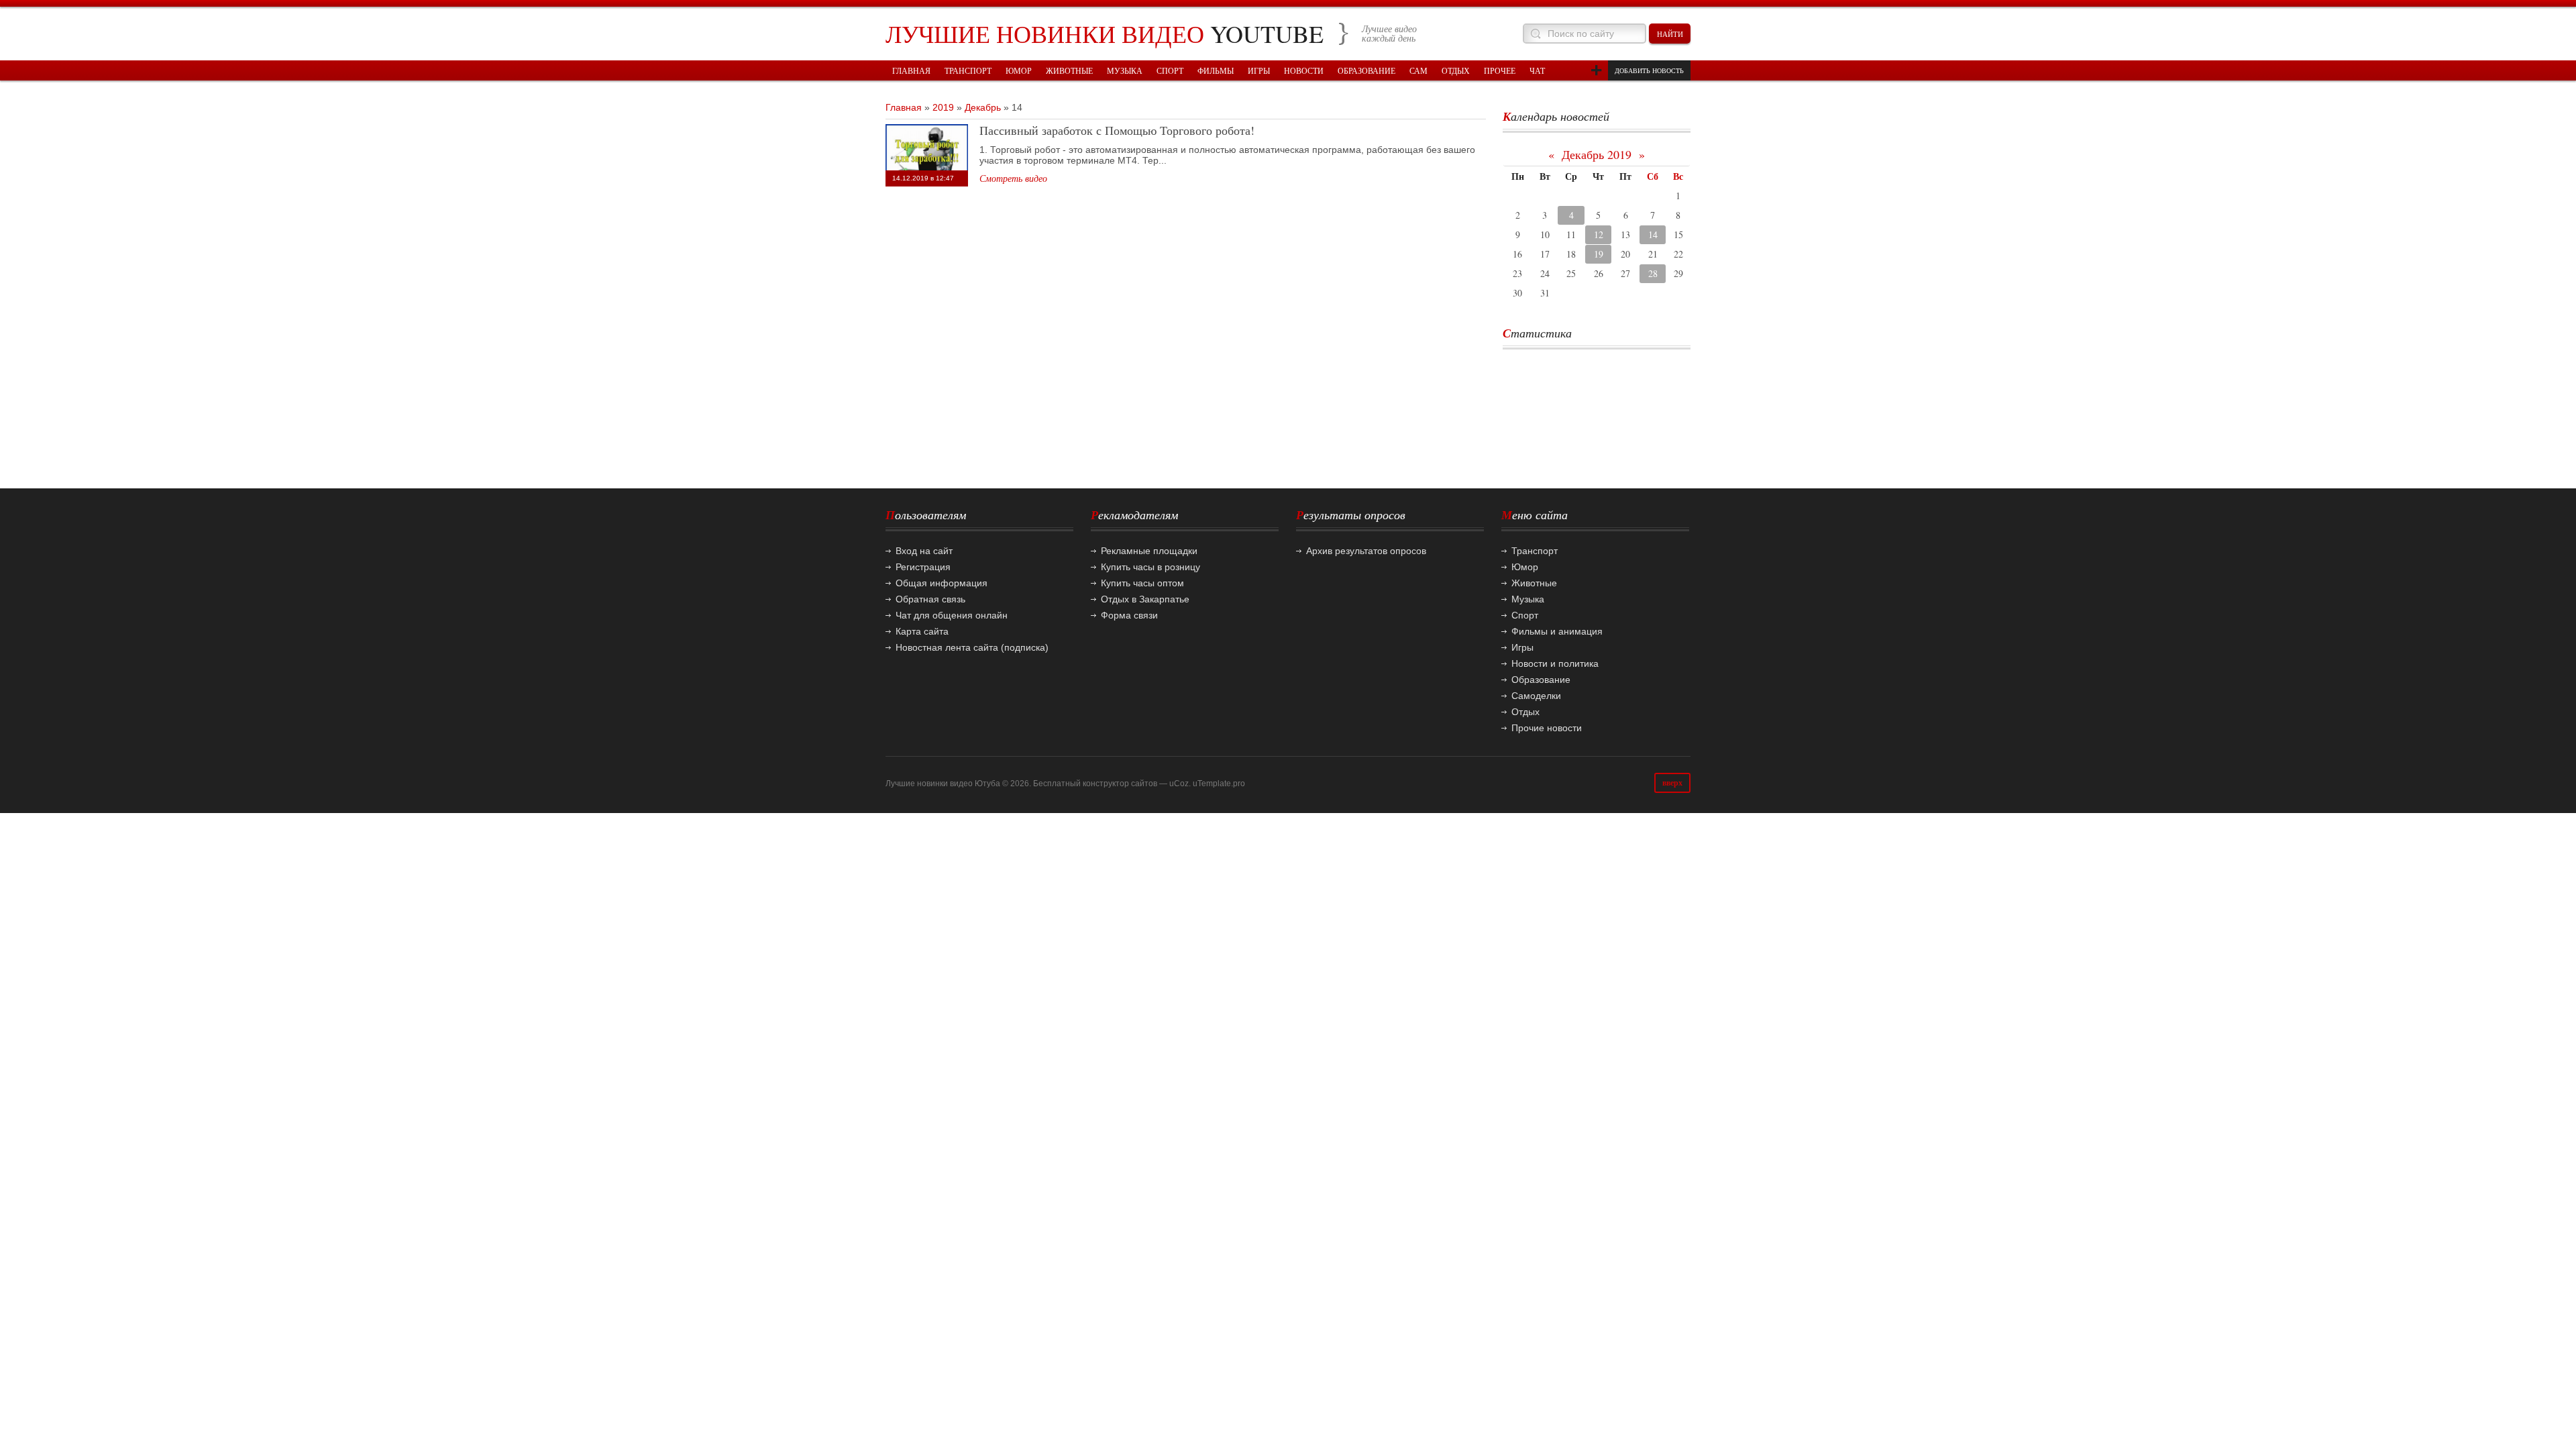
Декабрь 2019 (1597, 154)
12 (1599, 234)
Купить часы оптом (1142, 583)
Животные (1534, 583)
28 (1653, 273)
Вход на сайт (924, 551)
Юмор (1525, 567)
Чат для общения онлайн (952, 615)
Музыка (1528, 599)
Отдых (1525, 712)
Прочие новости (1547, 728)
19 (1599, 254)
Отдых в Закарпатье (1145, 599)
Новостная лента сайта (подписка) (972, 647)
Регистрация (923, 567)
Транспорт (1535, 551)
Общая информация (942, 583)
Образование (1541, 680)
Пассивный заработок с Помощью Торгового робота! (1117, 130)
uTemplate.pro (1219, 784)
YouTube (1105, 34)
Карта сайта (922, 631)
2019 (943, 107)
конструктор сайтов (1120, 784)
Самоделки (1536, 696)
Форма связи (1129, 615)
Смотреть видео (1013, 178)
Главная (904, 107)
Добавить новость (1649, 70)
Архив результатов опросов (1366, 551)
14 (1653, 234)
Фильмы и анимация (1557, 631)
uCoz (1179, 784)
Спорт (1525, 615)
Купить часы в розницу (1150, 567)
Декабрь (983, 107)
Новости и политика (1555, 663)
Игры (1522, 647)
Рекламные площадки (1149, 551)
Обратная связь (930, 599)
